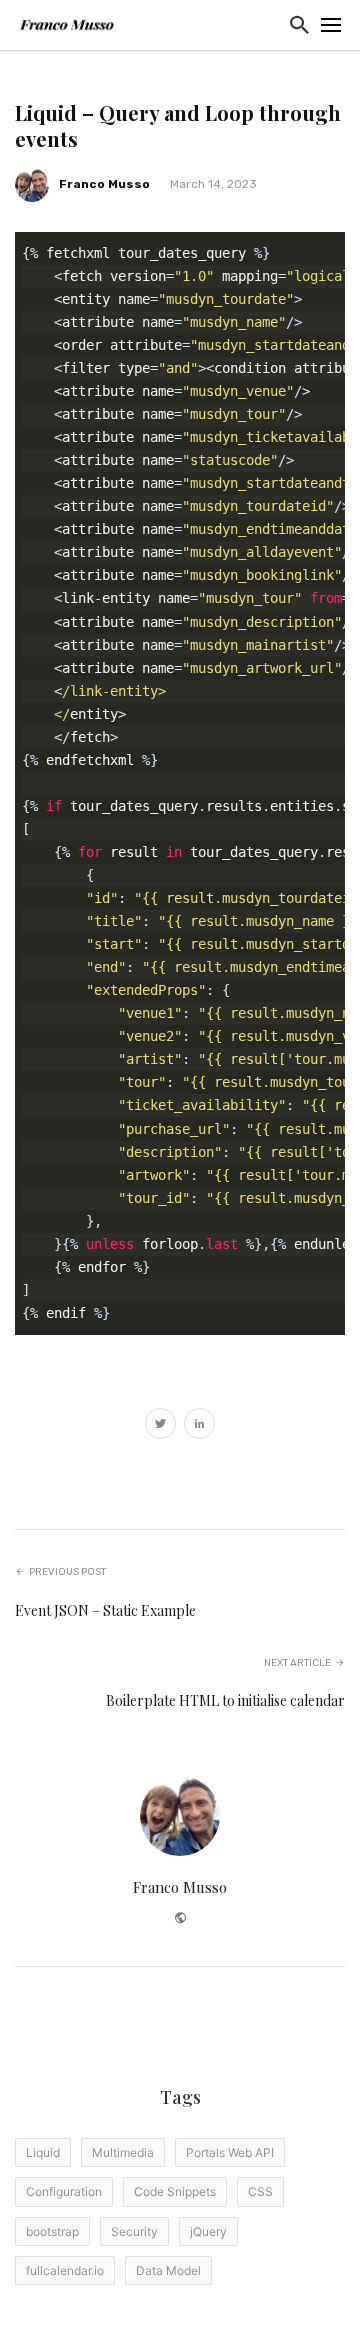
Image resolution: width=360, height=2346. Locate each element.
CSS (260, 2191)
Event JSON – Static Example (105, 1610)
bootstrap (52, 2231)
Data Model (168, 2270)
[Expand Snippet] (340, 246)
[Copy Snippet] (330, 246)
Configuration (64, 2191)
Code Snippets (175, 2191)
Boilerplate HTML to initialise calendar (225, 1700)
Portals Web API (230, 2152)
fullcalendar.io (65, 2270)
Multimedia (123, 2152)
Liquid (43, 2152)
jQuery (208, 2231)
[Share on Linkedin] (199, 1426)
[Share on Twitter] (160, 1426)
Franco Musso (104, 184)
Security (134, 2231)
